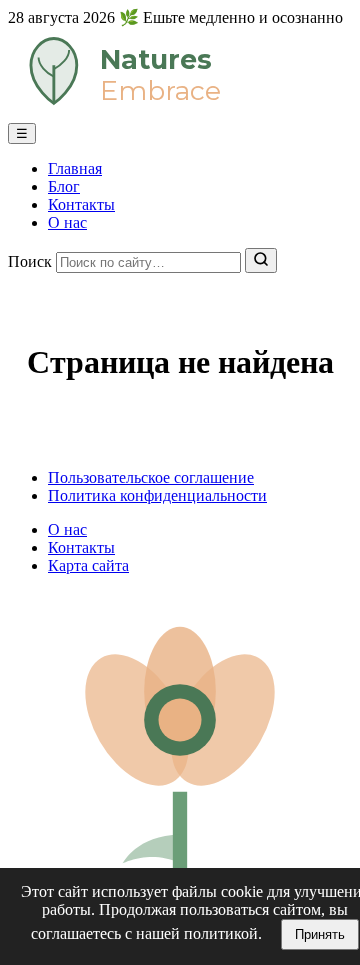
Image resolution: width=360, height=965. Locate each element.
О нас (67, 222)
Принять (320, 934)
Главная (75, 168)
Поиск (30, 261)
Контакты (81, 204)
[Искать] (261, 260)
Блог (64, 186)
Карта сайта (88, 565)
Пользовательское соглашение (151, 477)
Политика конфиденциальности (157, 495)
